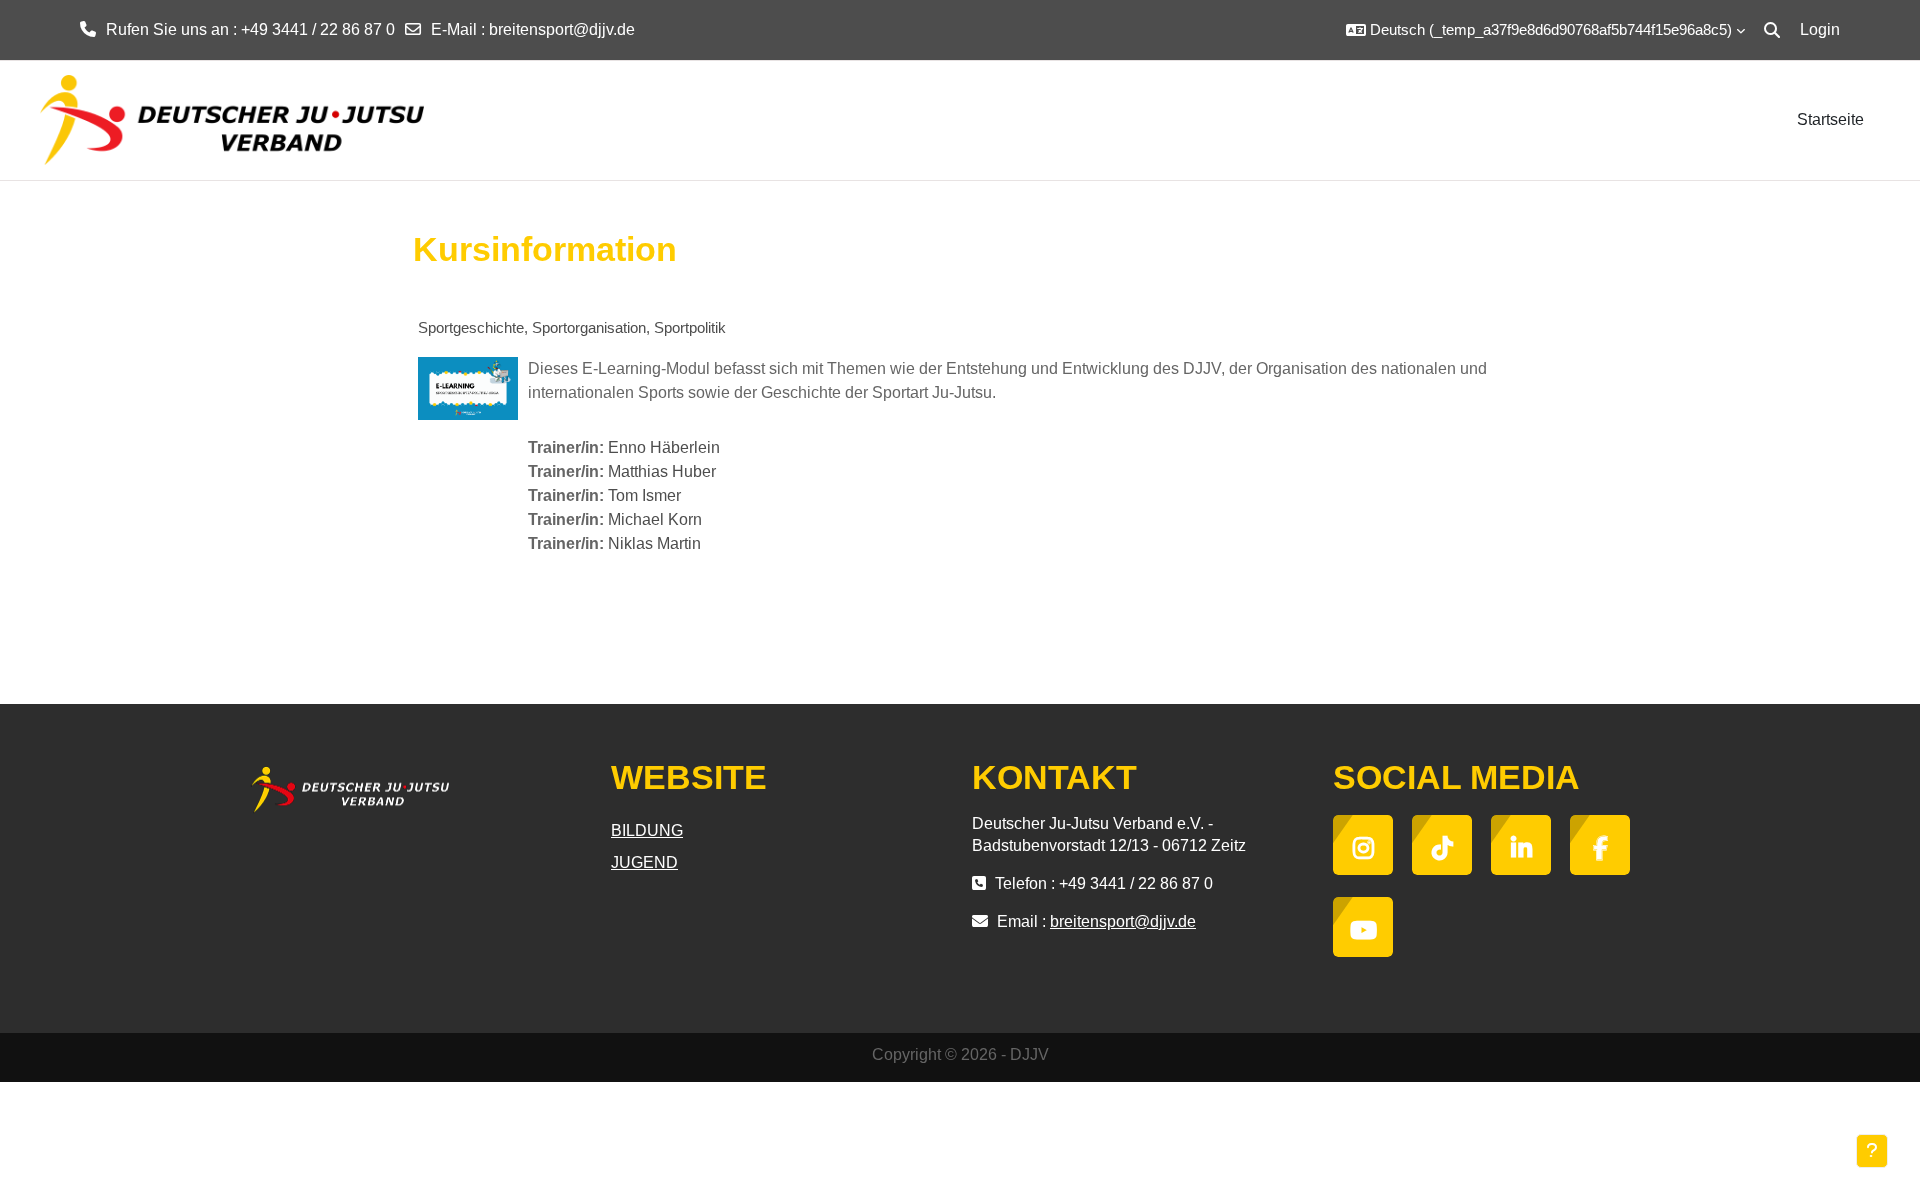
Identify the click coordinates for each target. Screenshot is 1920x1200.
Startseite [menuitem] (1830, 119)
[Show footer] (1872, 1151)
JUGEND (644, 862)
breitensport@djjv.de (562, 29)
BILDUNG (647, 830)
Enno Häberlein (664, 447)
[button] (1545, 30)
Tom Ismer (644, 495)
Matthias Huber (662, 471)
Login (1820, 29)
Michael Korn (655, 519)
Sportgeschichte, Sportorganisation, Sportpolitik (572, 327)
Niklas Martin (654, 543)
